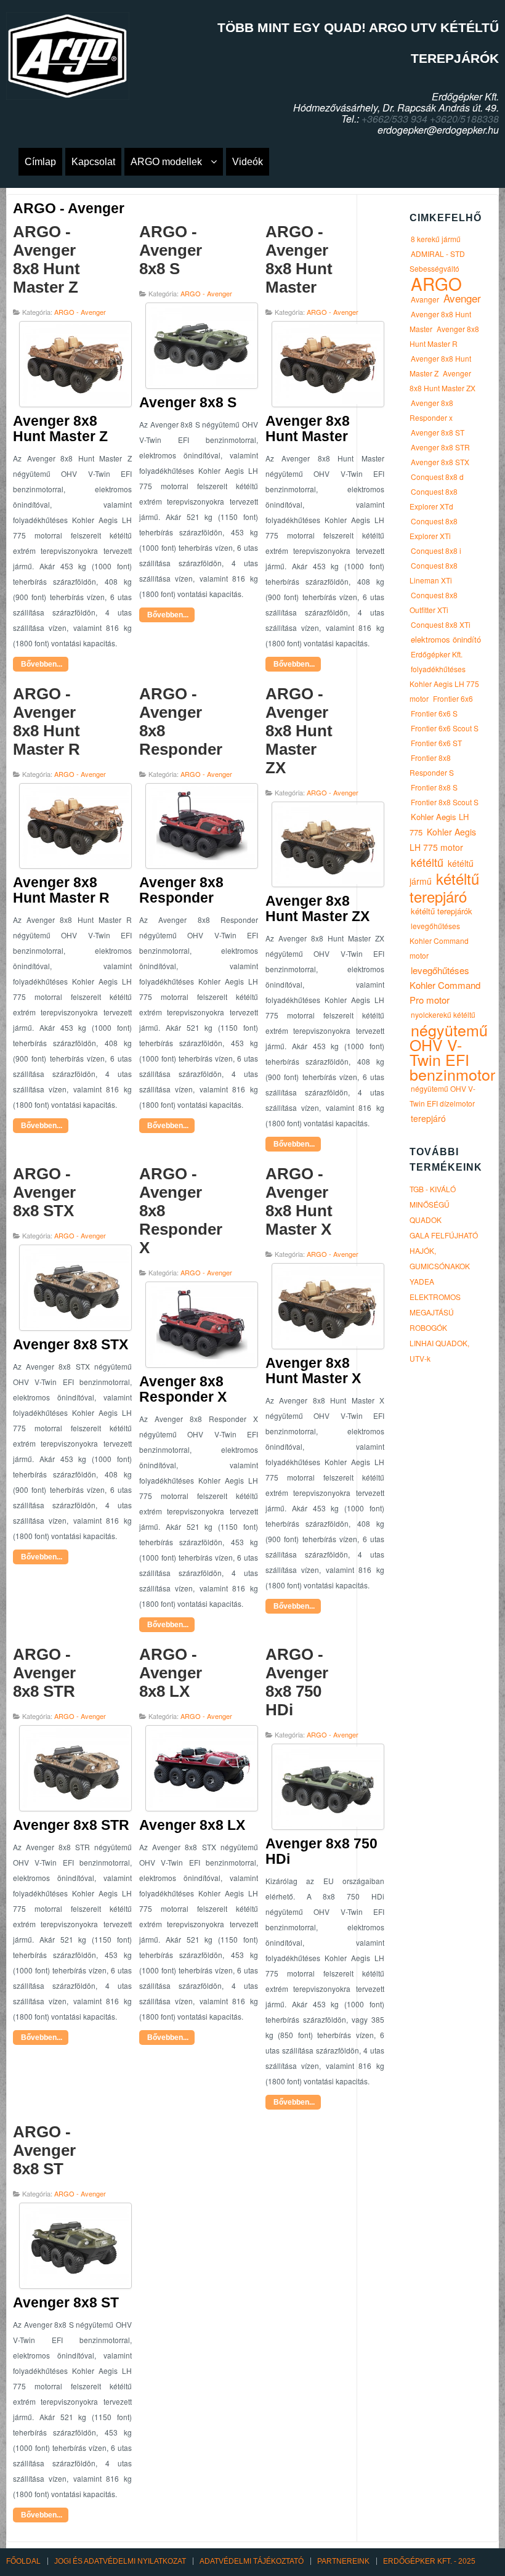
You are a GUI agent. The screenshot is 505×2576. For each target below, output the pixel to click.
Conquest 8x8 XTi (441, 624)
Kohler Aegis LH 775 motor (443, 839)
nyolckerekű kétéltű (443, 1014)
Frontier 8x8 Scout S (445, 802)
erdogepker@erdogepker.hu (438, 130)
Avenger (462, 298)
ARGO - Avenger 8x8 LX (171, 1673)
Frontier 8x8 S (434, 787)
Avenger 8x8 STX (440, 462)
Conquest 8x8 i (436, 551)
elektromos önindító (446, 639)
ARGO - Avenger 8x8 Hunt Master (299, 259)
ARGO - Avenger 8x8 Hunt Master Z (46, 259)
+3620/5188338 (464, 119)
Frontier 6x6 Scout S (445, 728)
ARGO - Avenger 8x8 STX (44, 1192)
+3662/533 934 (394, 119)
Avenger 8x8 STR (440, 447)
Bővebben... (41, 664)
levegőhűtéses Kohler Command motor (439, 941)
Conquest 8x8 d (437, 477)
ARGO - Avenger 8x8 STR (44, 1673)
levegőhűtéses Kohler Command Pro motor (445, 985)
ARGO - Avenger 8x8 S (171, 250)
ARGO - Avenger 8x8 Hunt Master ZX (299, 731)
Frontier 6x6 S (434, 713)
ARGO (436, 283)
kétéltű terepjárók (442, 911)
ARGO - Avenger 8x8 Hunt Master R (46, 721)
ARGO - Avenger (80, 312)
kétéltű (427, 862)
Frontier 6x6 (453, 698)
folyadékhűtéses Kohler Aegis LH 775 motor (444, 684)
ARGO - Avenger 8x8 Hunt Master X (299, 1201)
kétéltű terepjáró (444, 887)
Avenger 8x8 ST (438, 432)
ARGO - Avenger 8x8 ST (44, 2150)
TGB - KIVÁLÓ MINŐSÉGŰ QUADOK (433, 1204)
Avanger (425, 299)
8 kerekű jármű (436, 239)
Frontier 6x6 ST (436, 743)
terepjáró (428, 1118)
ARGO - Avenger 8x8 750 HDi (297, 1682)
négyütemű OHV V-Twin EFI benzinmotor (452, 1052)
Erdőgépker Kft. (437, 654)
